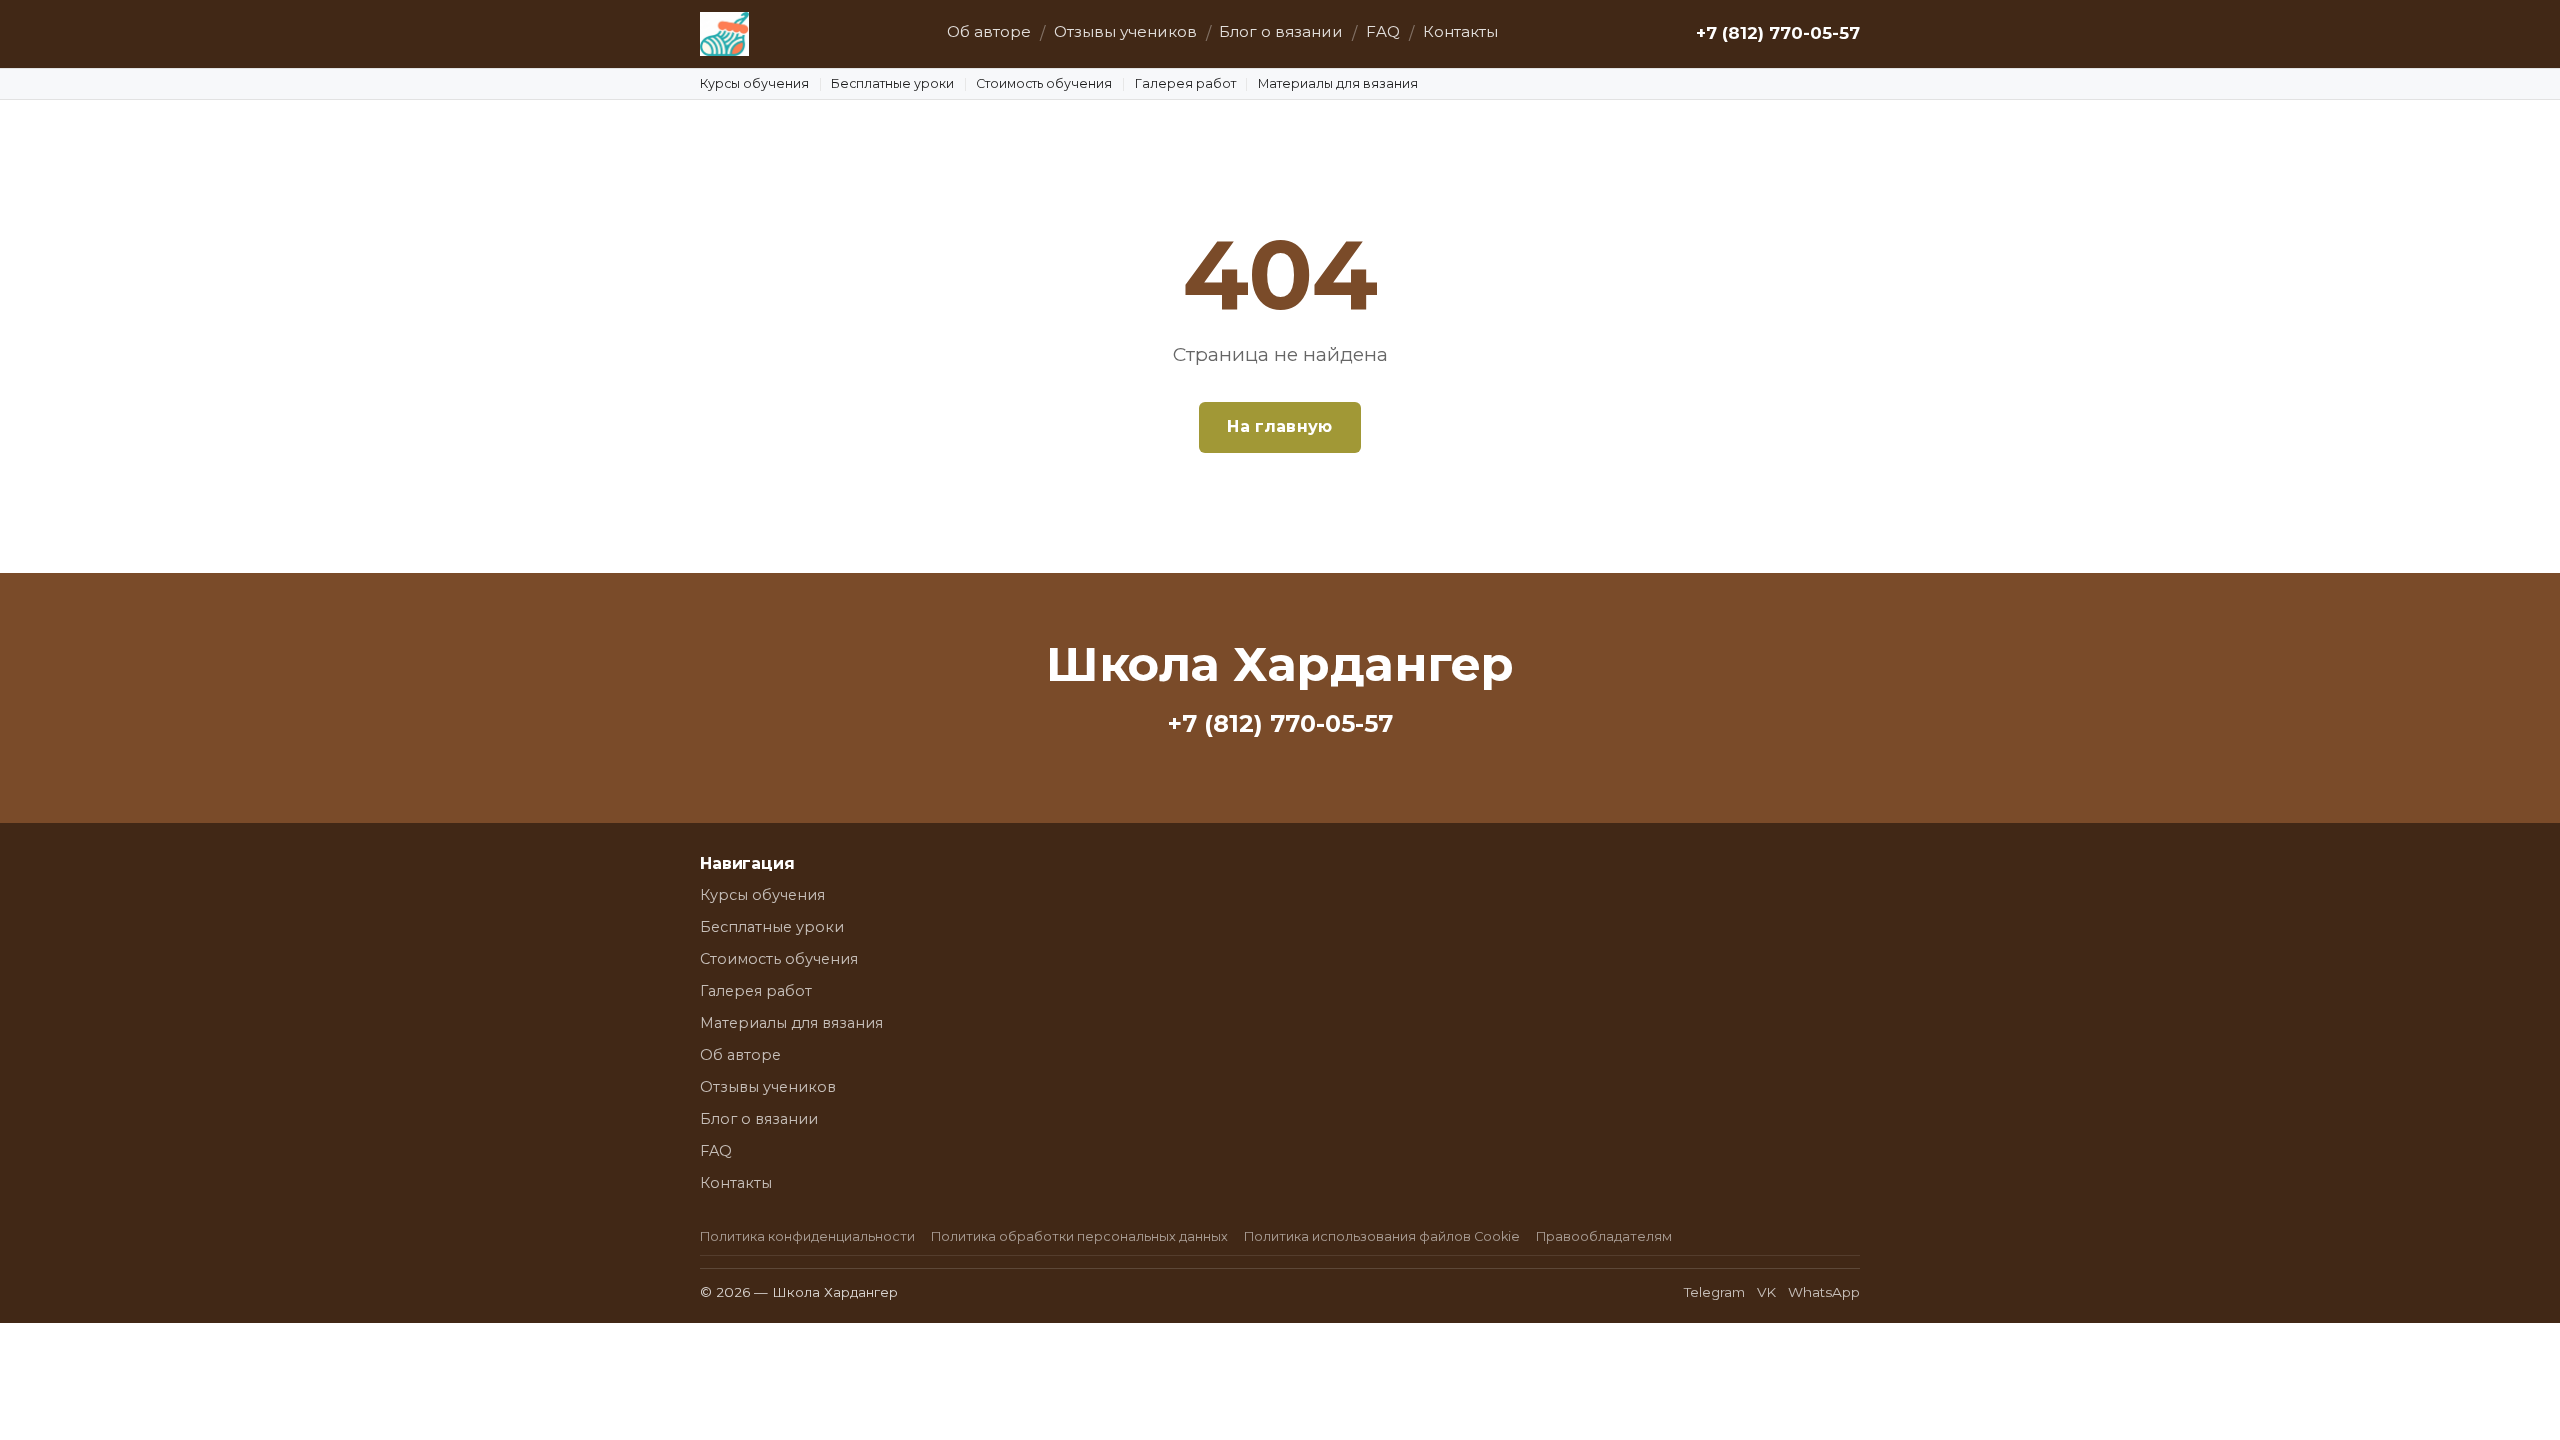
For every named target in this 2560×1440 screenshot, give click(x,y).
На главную (1279, 426)
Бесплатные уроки (892, 83)
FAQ (1383, 31)
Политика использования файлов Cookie (1382, 1236)
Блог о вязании (1281, 31)
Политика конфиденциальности (807, 1236)
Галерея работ (1185, 83)
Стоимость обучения (1044, 83)
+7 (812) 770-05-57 (1778, 33)
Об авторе (989, 31)
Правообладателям (1604, 1236)
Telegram (1714, 1292)
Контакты (1460, 31)
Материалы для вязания (1338, 83)
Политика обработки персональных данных (1079, 1236)
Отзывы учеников (1125, 31)
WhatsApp (1824, 1292)
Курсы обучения (754, 83)
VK (1766, 1292)
